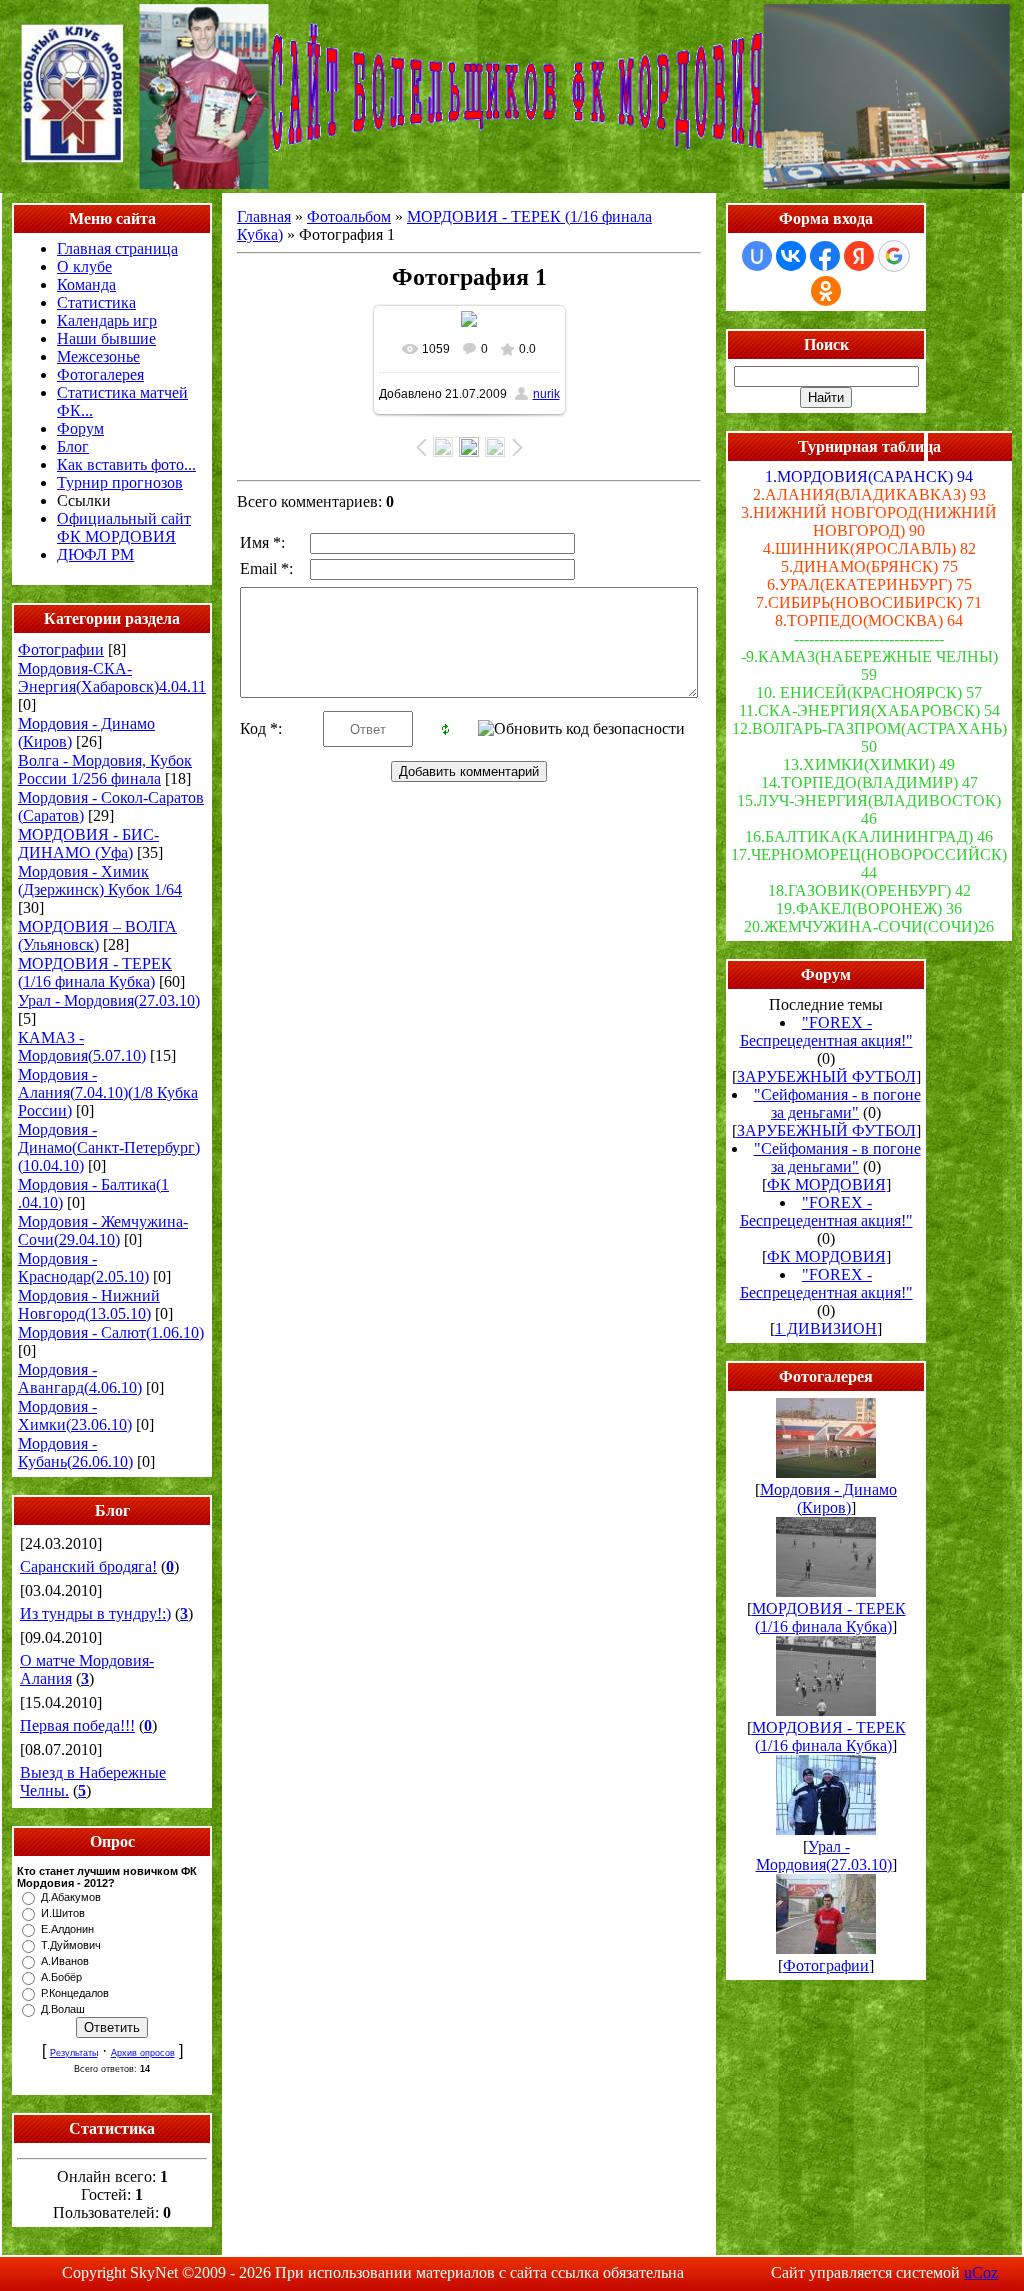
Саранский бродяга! (88, 1566)
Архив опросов (143, 2053)
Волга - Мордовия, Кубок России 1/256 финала (105, 769)
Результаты (74, 2053)
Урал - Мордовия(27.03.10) (109, 1000)
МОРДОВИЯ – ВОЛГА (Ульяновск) (97, 935)
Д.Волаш (63, 2009)
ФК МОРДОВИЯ (826, 1184)
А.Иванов (65, 1961)
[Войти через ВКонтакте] (791, 256)
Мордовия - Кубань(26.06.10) (75, 1452)
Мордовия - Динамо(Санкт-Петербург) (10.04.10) (109, 1147)
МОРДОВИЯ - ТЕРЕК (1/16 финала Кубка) (95, 972)
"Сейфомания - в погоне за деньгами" (837, 1103)
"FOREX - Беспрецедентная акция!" (826, 1031)
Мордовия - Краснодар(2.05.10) (83, 1267)
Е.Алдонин (67, 1929)
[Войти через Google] (894, 256)
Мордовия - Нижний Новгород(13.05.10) (89, 1304)
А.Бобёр (61, 1977)
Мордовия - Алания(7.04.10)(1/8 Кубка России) (108, 1092)
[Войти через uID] (757, 256)
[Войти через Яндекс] (859, 256)
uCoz (981, 2272)
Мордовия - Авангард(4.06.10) (80, 1378)
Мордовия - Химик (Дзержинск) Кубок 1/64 (100, 880)
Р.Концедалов (75, 1993)
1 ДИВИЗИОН (826, 1328)
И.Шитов (63, 1913)
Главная (264, 216)
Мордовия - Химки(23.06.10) (75, 1415)
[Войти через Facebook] (825, 256)
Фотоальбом (349, 216)
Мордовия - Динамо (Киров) (828, 1498)
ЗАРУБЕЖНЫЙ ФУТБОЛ (826, 1076)
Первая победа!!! (77, 1725)
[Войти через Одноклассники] (826, 291)
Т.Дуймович (71, 1945)
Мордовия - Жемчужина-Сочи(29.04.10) (103, 1230)
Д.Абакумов (71, 1897)
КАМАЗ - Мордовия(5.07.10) (82, 1046)
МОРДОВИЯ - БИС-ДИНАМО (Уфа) (88, 843)
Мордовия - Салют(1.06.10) (111, 1332)
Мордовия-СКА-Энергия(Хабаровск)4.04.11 (112, 677)
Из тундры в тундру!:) (95, 1613)
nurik (546, 394)
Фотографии (61, 649)
